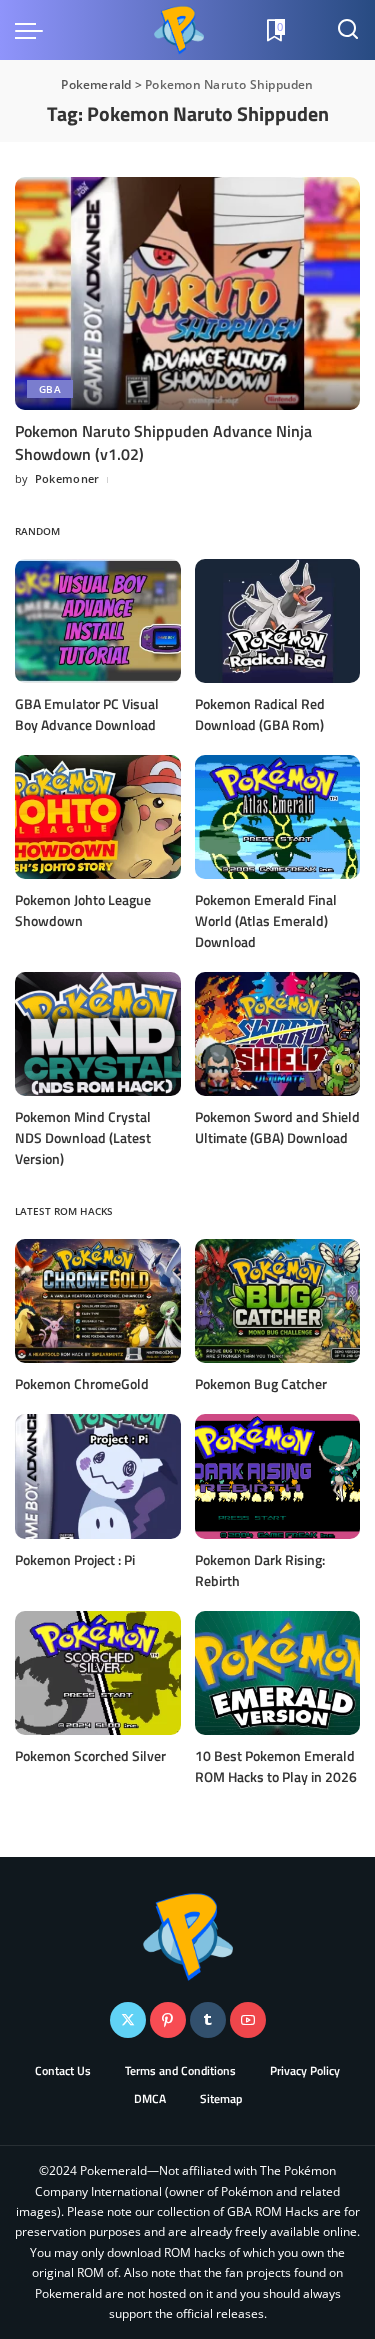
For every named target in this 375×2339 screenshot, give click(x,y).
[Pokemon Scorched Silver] (98, 1673)
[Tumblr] (208, 2020)
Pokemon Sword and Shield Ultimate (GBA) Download (277, 1127)
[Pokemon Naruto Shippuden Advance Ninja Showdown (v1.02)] (187, 293)
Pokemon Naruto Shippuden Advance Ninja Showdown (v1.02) (163, 442)
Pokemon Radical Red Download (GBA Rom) (260, 714)
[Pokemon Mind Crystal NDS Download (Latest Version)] (98, 1034)
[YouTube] (248, 2020)
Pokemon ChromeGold (82, 1383)
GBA (50, 389)
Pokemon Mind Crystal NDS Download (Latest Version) (83, 1137)
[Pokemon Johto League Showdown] (98, 817)
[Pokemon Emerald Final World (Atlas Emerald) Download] (278, 817)
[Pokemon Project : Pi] (98, 1476)
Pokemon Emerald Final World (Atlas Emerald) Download (266, 920)
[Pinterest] (168, 2020)
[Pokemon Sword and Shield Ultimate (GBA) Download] (278, 1034)
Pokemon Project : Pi (75, 1559)
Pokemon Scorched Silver (90, 1755)
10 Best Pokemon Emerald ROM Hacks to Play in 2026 (276, 1766)
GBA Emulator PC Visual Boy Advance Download (87, 714)
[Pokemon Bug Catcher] (278, 1301)
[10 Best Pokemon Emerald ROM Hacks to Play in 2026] (278, 1673)
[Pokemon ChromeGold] (98, 1301)
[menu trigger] (34, 30)
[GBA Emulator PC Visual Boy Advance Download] (98, 621)
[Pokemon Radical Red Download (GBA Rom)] (278, 621)
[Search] (348, 30)
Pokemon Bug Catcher (261, 1383)
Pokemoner (67, 478)
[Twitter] (128, 2020)
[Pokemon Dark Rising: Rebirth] (278, 1476)
